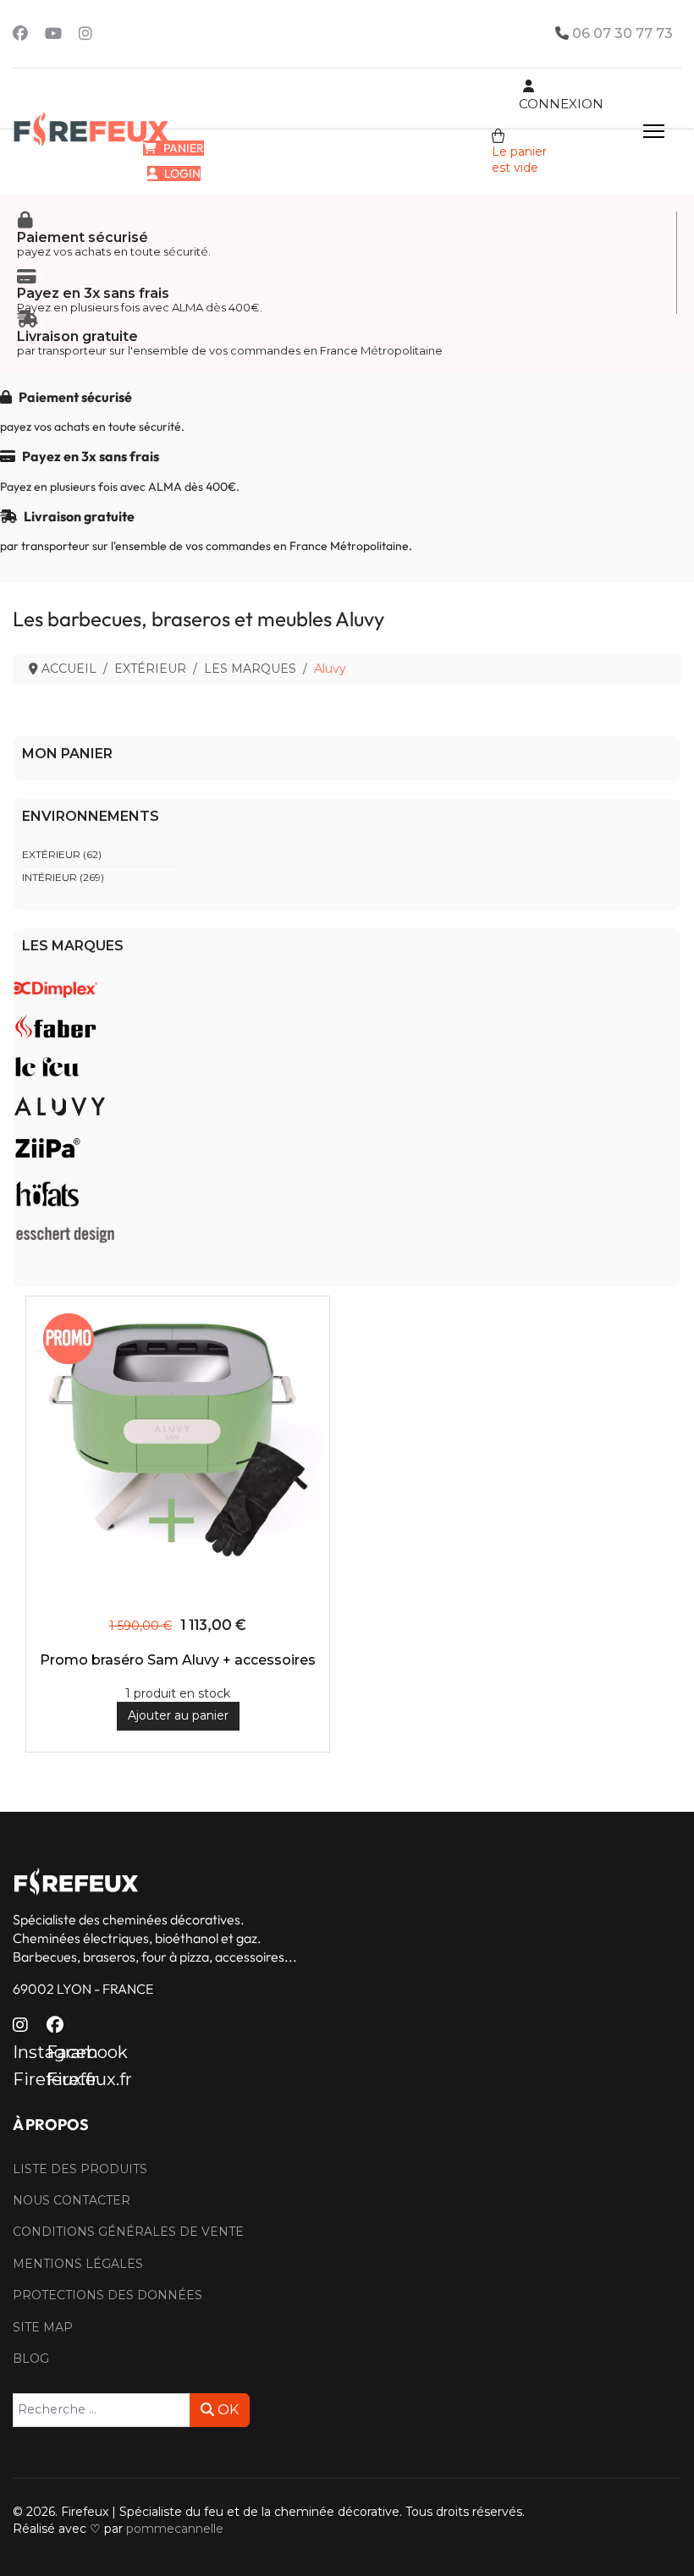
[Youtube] (53, 34)
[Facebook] (20, 34)
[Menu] (654, 131)
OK (226, 2410)
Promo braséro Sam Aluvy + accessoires (178, 1660)
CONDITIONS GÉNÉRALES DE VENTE (128, 2232)
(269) (63, 877)
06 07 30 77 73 (622, 33)
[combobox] (102, 2410)
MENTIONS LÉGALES (78, 2264)
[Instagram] (85, 34)
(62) (62, 854)
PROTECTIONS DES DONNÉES (107, 2295)
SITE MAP (43, 2327)
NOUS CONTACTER (72, 2200)
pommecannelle (175, 2529)
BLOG (31, 2359)
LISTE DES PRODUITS (80, 2169)
